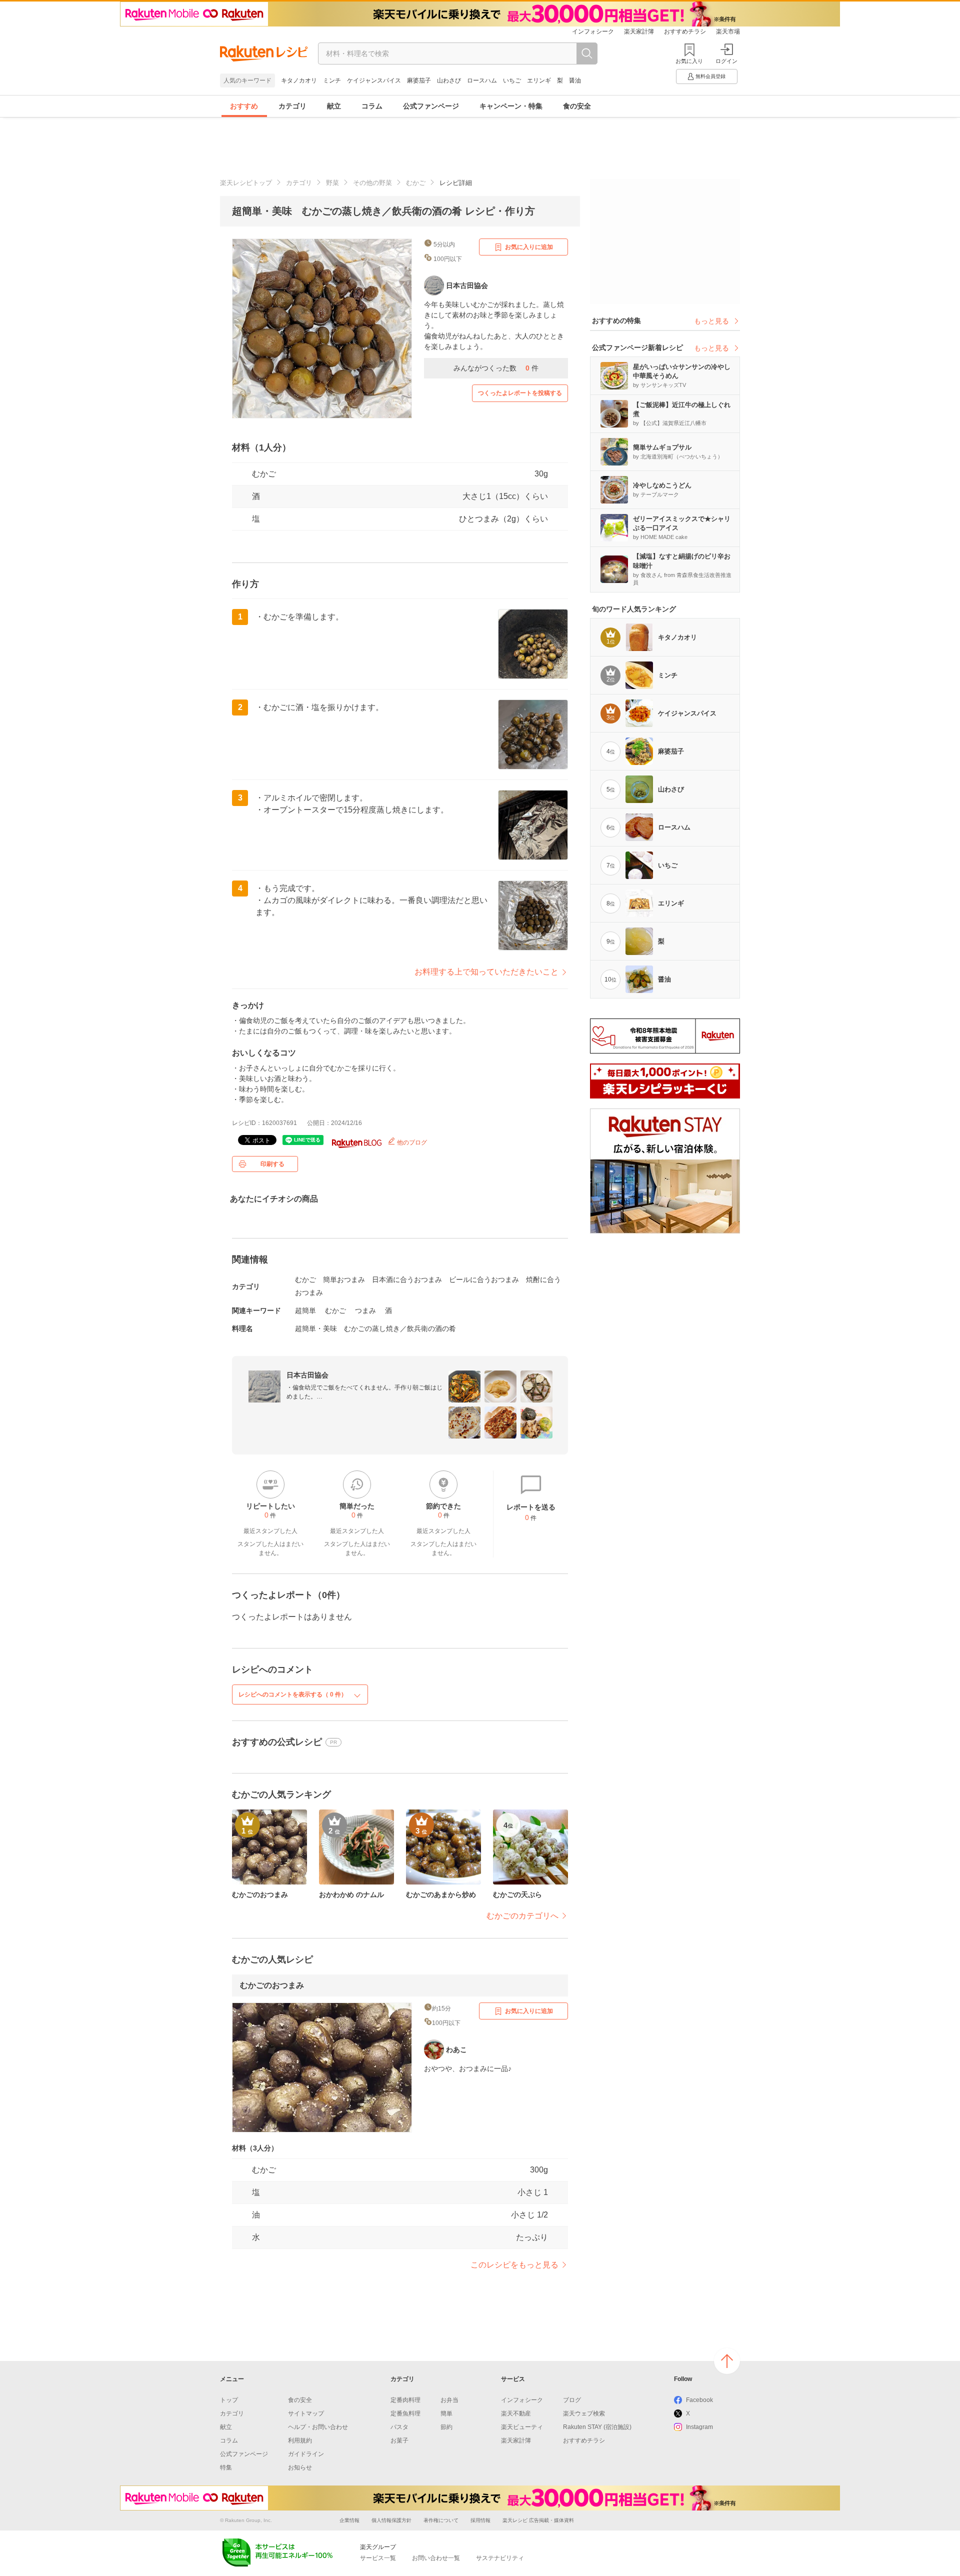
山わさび (449, 80)
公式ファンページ (431, 106)
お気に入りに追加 (529, 247)
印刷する (272, 1164)
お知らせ (300, 2467)
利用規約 (300, 2440)
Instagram (699, 2427)
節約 (446, 2427)
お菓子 (399, 2440)
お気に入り (689, 61)
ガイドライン (306, 2454)
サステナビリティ (500, 2558)
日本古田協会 (307, 1375)
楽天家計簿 (639, 31)
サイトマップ (306, 2413)
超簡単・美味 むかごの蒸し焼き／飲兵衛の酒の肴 (375, 1328)
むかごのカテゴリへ (522, 1916)
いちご (512, 80)
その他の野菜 (372, 183)
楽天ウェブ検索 (584, 2413)
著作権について (441, 2520)
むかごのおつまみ (272, 1985)
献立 (334, 106)
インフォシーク (593, 31)
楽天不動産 (516, 2413)
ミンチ (332, 80)
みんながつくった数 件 (496, 368)
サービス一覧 (378, 2558)
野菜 (332, 183)
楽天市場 (728, 31)
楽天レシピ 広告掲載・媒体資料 (538, 2520)
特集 (226, 2467)
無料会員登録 (710, 76)
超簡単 (305, 1310)
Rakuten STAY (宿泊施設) (597, 2427)
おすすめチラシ (685, 31)
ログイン (726, 61)
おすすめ (244, 106)
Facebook (699, 2400)
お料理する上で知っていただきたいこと (486, 972)
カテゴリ (292, 106)
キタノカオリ (299, 80)
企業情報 (349, 2520)
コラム (372, 106)
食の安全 (577, 106)
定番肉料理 (405, 2400)
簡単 (446, 2413)
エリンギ (539, 80)
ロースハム (482, 80)
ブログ (572, 2400)
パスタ (399, 2427)
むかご (416, 183)
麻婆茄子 (419, 80)
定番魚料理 (405, 2413)
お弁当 (449, 2400)
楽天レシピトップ (246, 183)
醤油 (575, 80)
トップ (229, 2400)
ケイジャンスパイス (374, 80)
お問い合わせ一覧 (436, 2558)
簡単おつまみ (344, 1279)
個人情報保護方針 (391, 2520)
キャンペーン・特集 (511, 106)
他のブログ (411, 1142)
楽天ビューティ (522, 2427)
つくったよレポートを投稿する (520, 393)
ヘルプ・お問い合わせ (318, 2427)
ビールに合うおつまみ (484, 1279)
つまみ (365, 1310)
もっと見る (711, 321)
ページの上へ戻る (727, 2361)
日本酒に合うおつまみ (407, 1279)
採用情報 (480, 2520)
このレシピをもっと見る (514, 2265)
